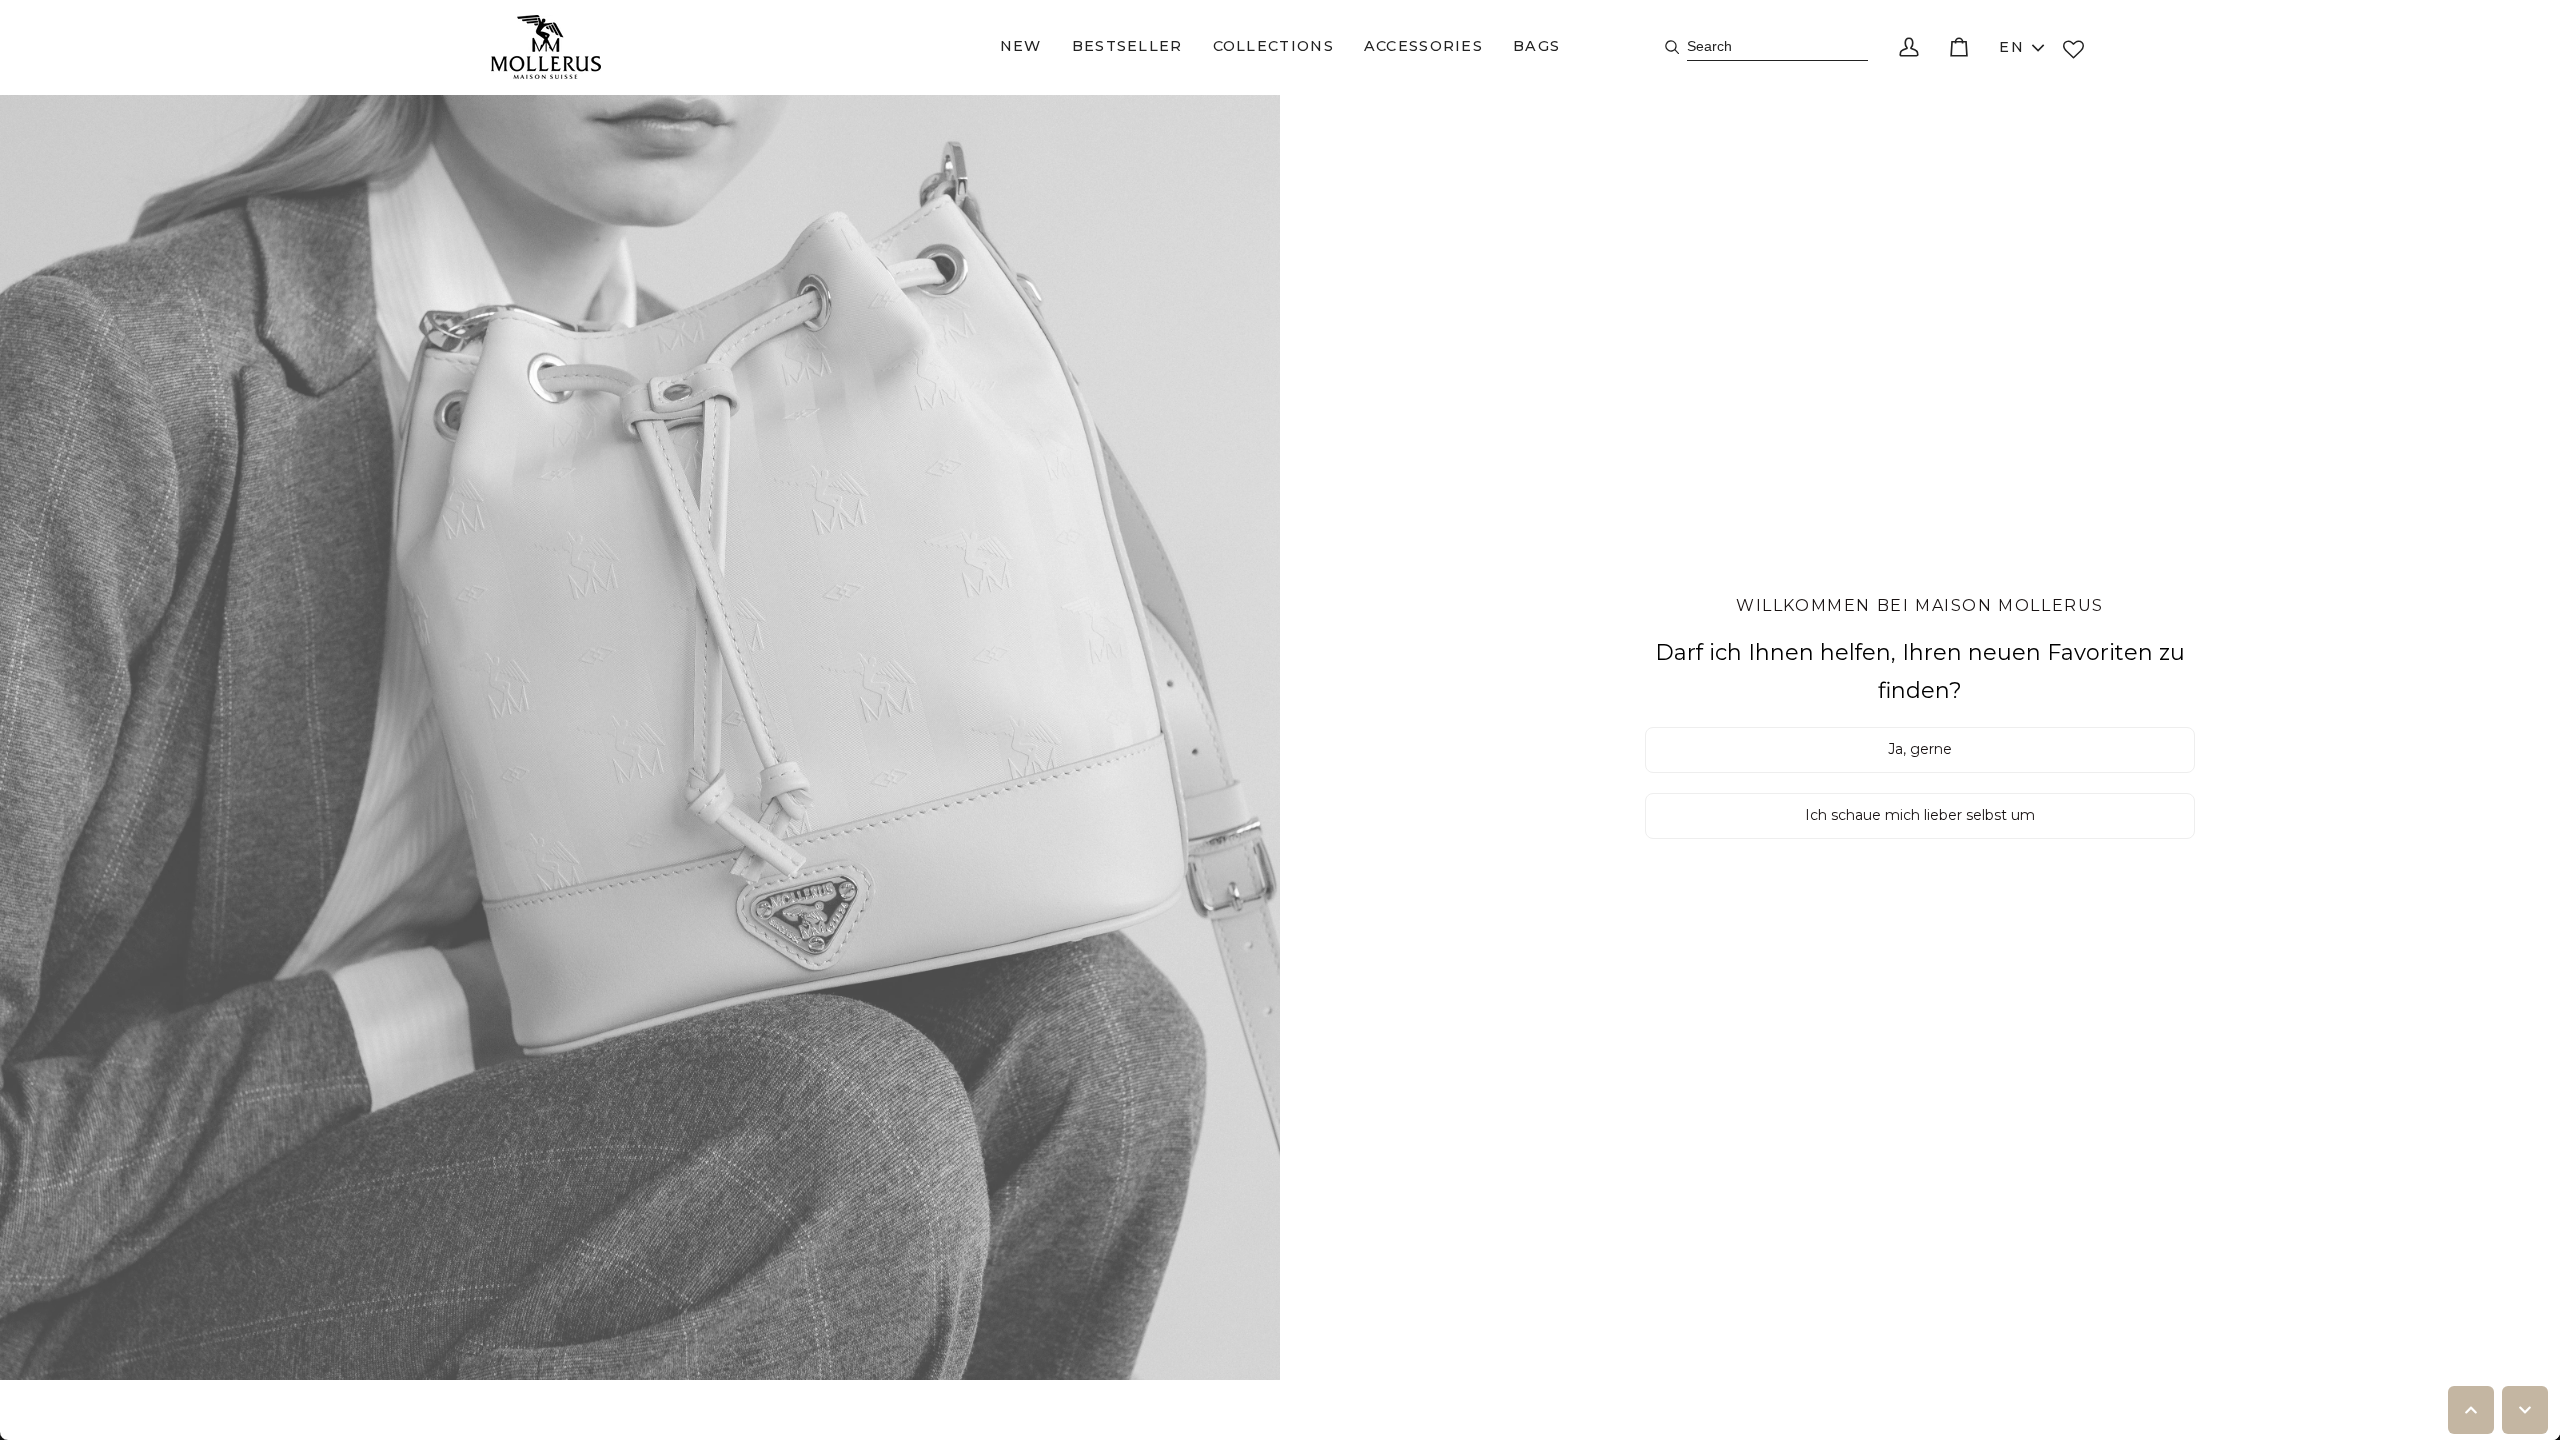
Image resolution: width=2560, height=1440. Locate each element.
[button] (1021, 47)
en (2011, 47)
